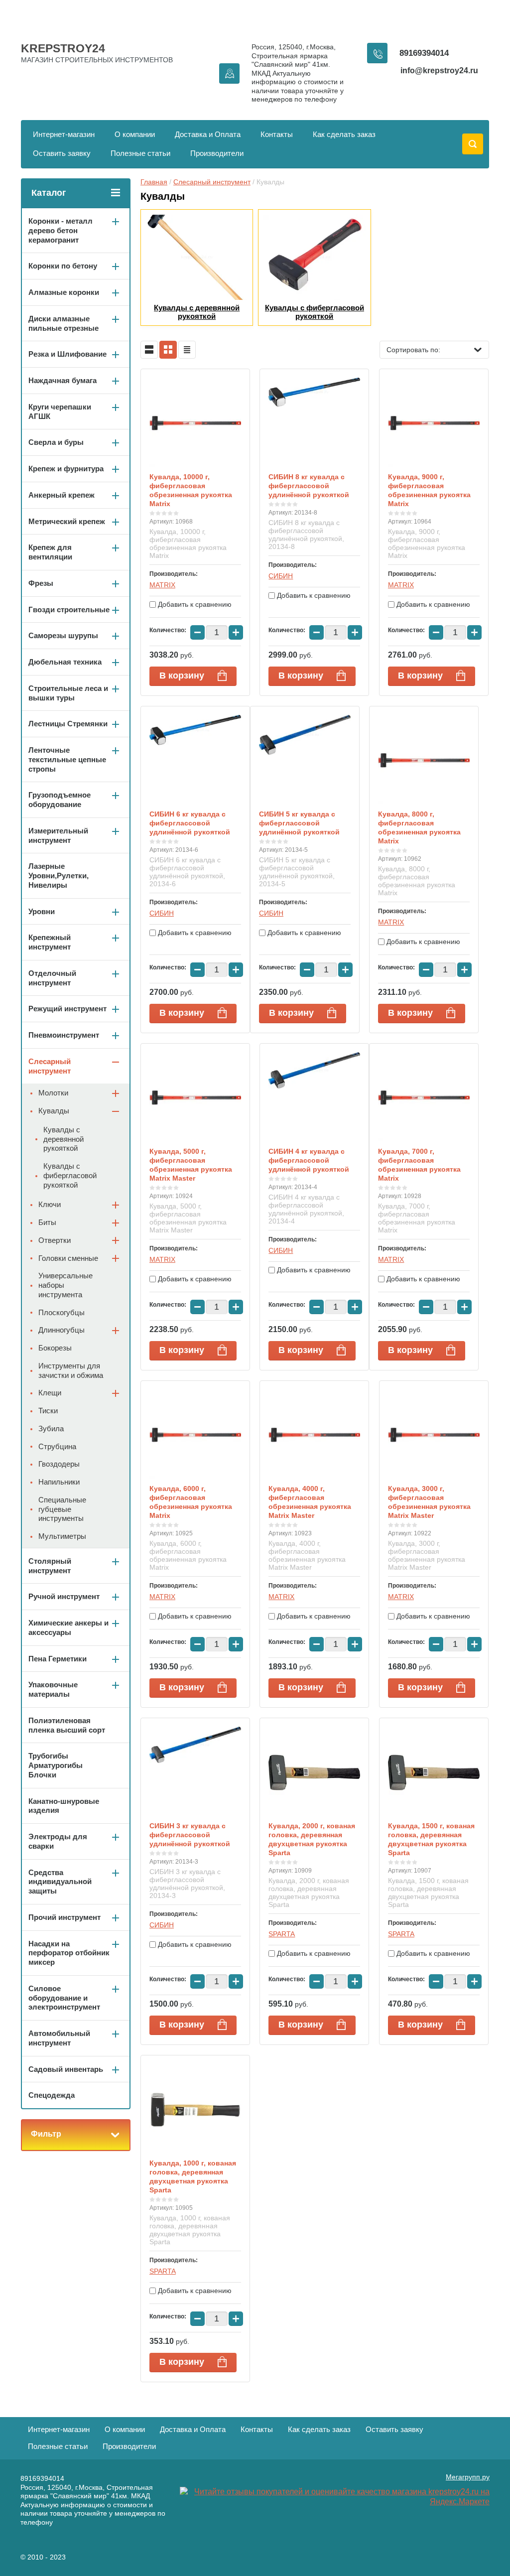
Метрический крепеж (67, 521)
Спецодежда (52, 2095)
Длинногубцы (62, 1330)
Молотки (53, 1093)
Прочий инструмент (64, 1917)
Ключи (50, 1204)
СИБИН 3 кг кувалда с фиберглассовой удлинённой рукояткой (190, 1835)
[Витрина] (168, 350)
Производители (217, 153)
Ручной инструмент (64, 1596)
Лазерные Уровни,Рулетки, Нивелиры (59, 876)
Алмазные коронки (64, 292)
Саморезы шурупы (63, 635)
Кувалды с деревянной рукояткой (64, 1139)
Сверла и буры (56, 442)
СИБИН (281, 576)
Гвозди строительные (69, 610)
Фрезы (41, 583)
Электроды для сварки (58, 1841)
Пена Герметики (58, 1659)
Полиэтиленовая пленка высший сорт (67, 1725)
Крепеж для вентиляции (50, 552)
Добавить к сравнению (194, 604)
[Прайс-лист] (187, 350)
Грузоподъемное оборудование (60, 800)
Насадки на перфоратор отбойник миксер (69, 1953)
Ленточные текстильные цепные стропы (67, 759)
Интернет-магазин (64, 134)
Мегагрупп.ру (468, 2477)
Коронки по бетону (63, 266)
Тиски (48, 1411)
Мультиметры (62, 1536)
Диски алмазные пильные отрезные (64, 323)
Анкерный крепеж (62, 495)
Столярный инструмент (50, 1566)
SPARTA (282, 1934)
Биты (47, 1222)
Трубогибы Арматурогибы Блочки (56, 1765)
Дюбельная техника (65, 662)
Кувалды (54, 1111)
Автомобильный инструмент (59, 2038)
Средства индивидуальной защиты (60, 1882)
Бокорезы (55, 1348)
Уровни (42, 911)
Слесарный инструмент (212, 182)
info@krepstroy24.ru (439, 70)
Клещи (50, 1393)
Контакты (277, 134)
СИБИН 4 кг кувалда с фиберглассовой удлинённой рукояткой (309, 1160)
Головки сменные (68, 1258)
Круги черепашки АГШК (60, 411)
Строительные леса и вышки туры (68, 693)
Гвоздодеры (59, 1464)
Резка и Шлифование (67, 354)
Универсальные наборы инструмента (65, 1285)
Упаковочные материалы (53, 1689)
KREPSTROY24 (63, 48)
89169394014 (424, 53)
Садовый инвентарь (66, 2069)
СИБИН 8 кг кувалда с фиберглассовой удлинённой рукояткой (309, 486)
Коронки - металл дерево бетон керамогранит (61, 230)
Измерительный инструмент (58, 835)
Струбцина (57, 1446)
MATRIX (162, 585)
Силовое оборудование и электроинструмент (64, 1998)
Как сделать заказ (344, 134)
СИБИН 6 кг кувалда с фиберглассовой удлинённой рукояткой (190, 823)
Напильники (59, 1482)
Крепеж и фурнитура (66, 469)
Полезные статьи (140, 153)
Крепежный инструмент (50, 942)
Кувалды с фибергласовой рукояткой (70, 1175)
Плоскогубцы (62, 1312)
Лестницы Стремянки (68, 724)
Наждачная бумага (63, 380)
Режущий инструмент (67, 1009)
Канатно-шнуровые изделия (64, 1806)
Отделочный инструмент (52, 978)
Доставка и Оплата (208, 134)
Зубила (51, 1428)
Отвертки (55, 1240)
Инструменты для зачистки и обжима (71, 1370)
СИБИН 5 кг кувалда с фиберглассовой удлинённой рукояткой (299, 823)
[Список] (149, 350)
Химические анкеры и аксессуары (68, 1627)
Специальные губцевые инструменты (62, 1509)
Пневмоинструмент (64, 1035)
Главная (154, 182)
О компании (135, 134)
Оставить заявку (62, 153)
